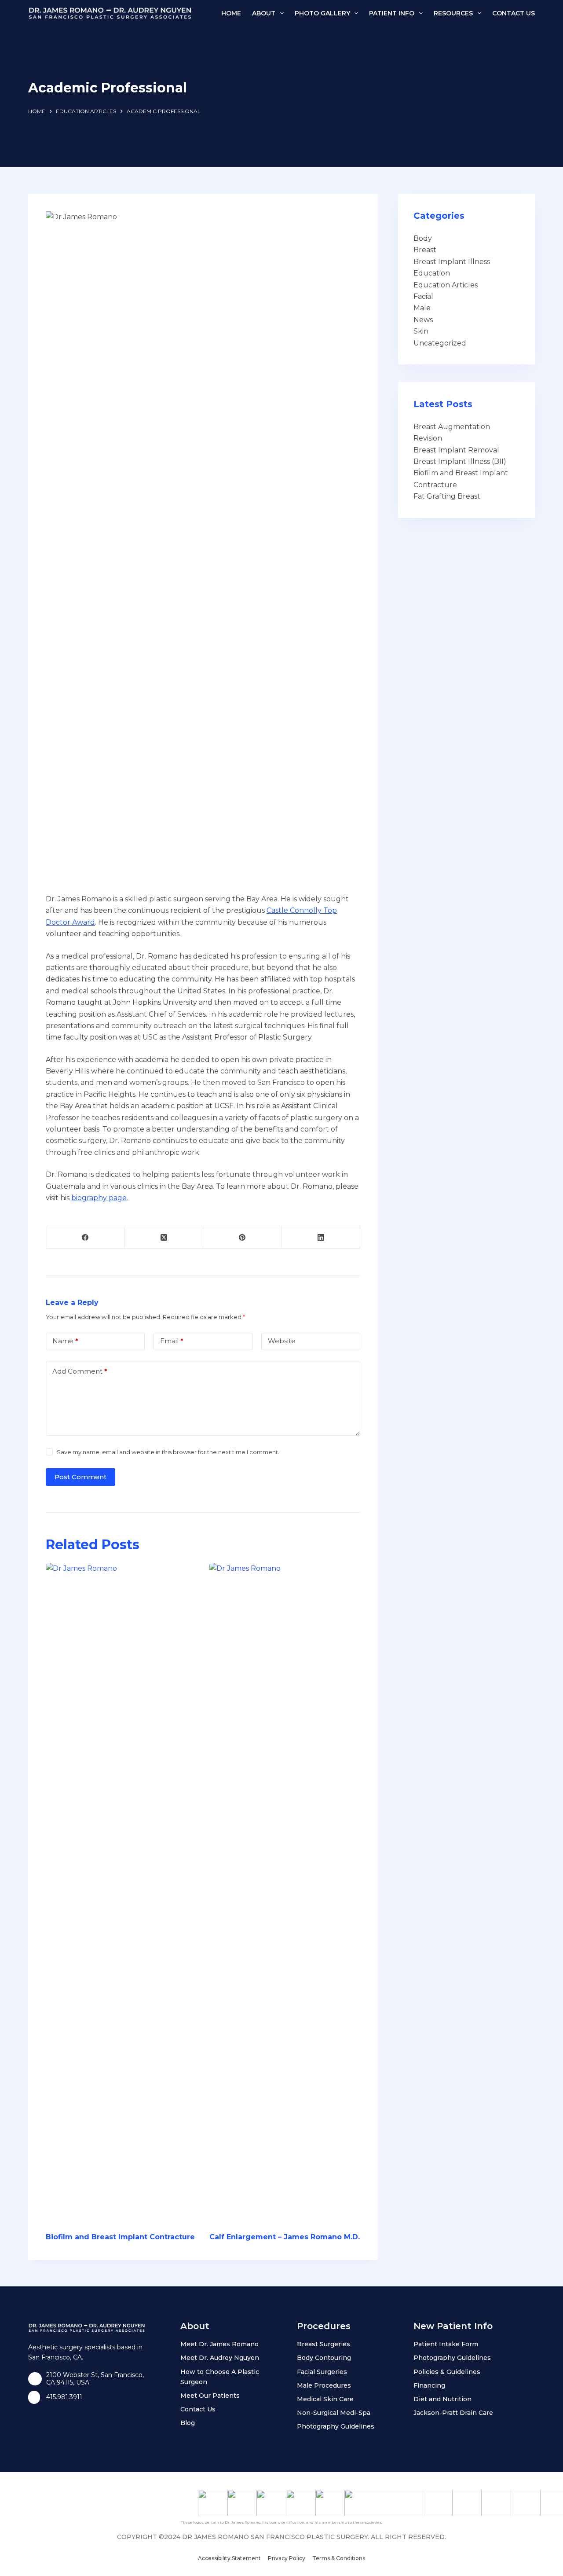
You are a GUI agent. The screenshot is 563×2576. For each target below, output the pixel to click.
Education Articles (446, 285)
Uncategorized (440, 343)
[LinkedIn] (321, 1237)
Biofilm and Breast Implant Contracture (120, 2237)
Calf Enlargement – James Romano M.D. (285, 2237)
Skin (421, 331)
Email (172, 1341)
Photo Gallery (322, 13)
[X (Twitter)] (164, 1237)
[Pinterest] (242, 1237)
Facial (423, 296)
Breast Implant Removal (456, 450)
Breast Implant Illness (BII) (460, 461)
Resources (453, 13)
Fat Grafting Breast (447, 496)
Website (282, 1341)
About (264, 13)
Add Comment (80, 1371)
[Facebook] (85, 1237)
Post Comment (80, 1477)
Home (231, 13)
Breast (425, 250)
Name (65, 1341)
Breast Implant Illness (452, 262)
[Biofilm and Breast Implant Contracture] (121, 1893)
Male (422, 308)
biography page (99, 1198)
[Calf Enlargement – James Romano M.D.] (285, 1893)
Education (432, 273)
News (423, 320)
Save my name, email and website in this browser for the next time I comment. (168, 1452)
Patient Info (392, 13)
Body (423, 238)
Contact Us (514, 13)
